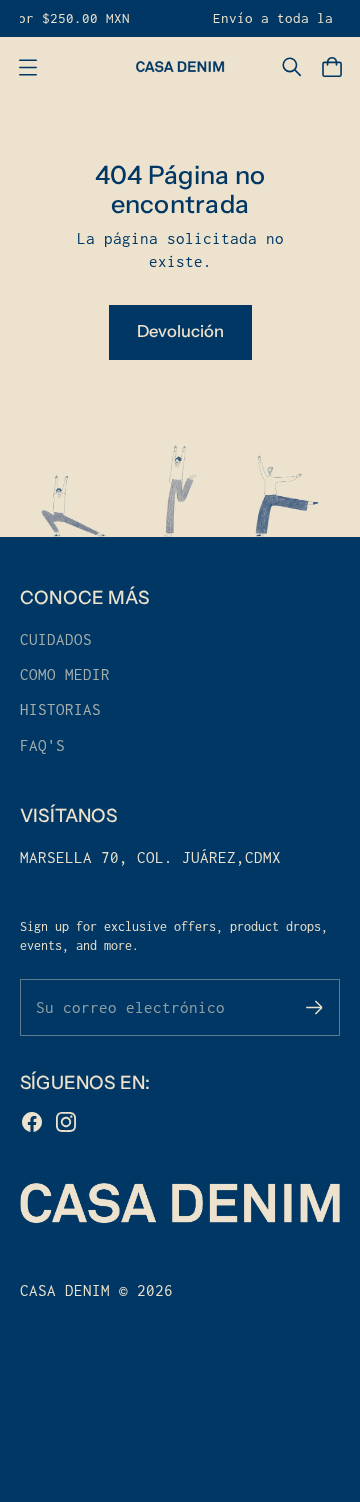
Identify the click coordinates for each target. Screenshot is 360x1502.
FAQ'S (42, 745)
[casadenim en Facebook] (32, 1122)
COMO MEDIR (65, 674)
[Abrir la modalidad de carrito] (332, 67)
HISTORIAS (60, 709)
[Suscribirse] (314, 1007)
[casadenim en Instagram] (66, 1122)
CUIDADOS (56, 639)
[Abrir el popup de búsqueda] (292, 67)
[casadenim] (180, 67)
